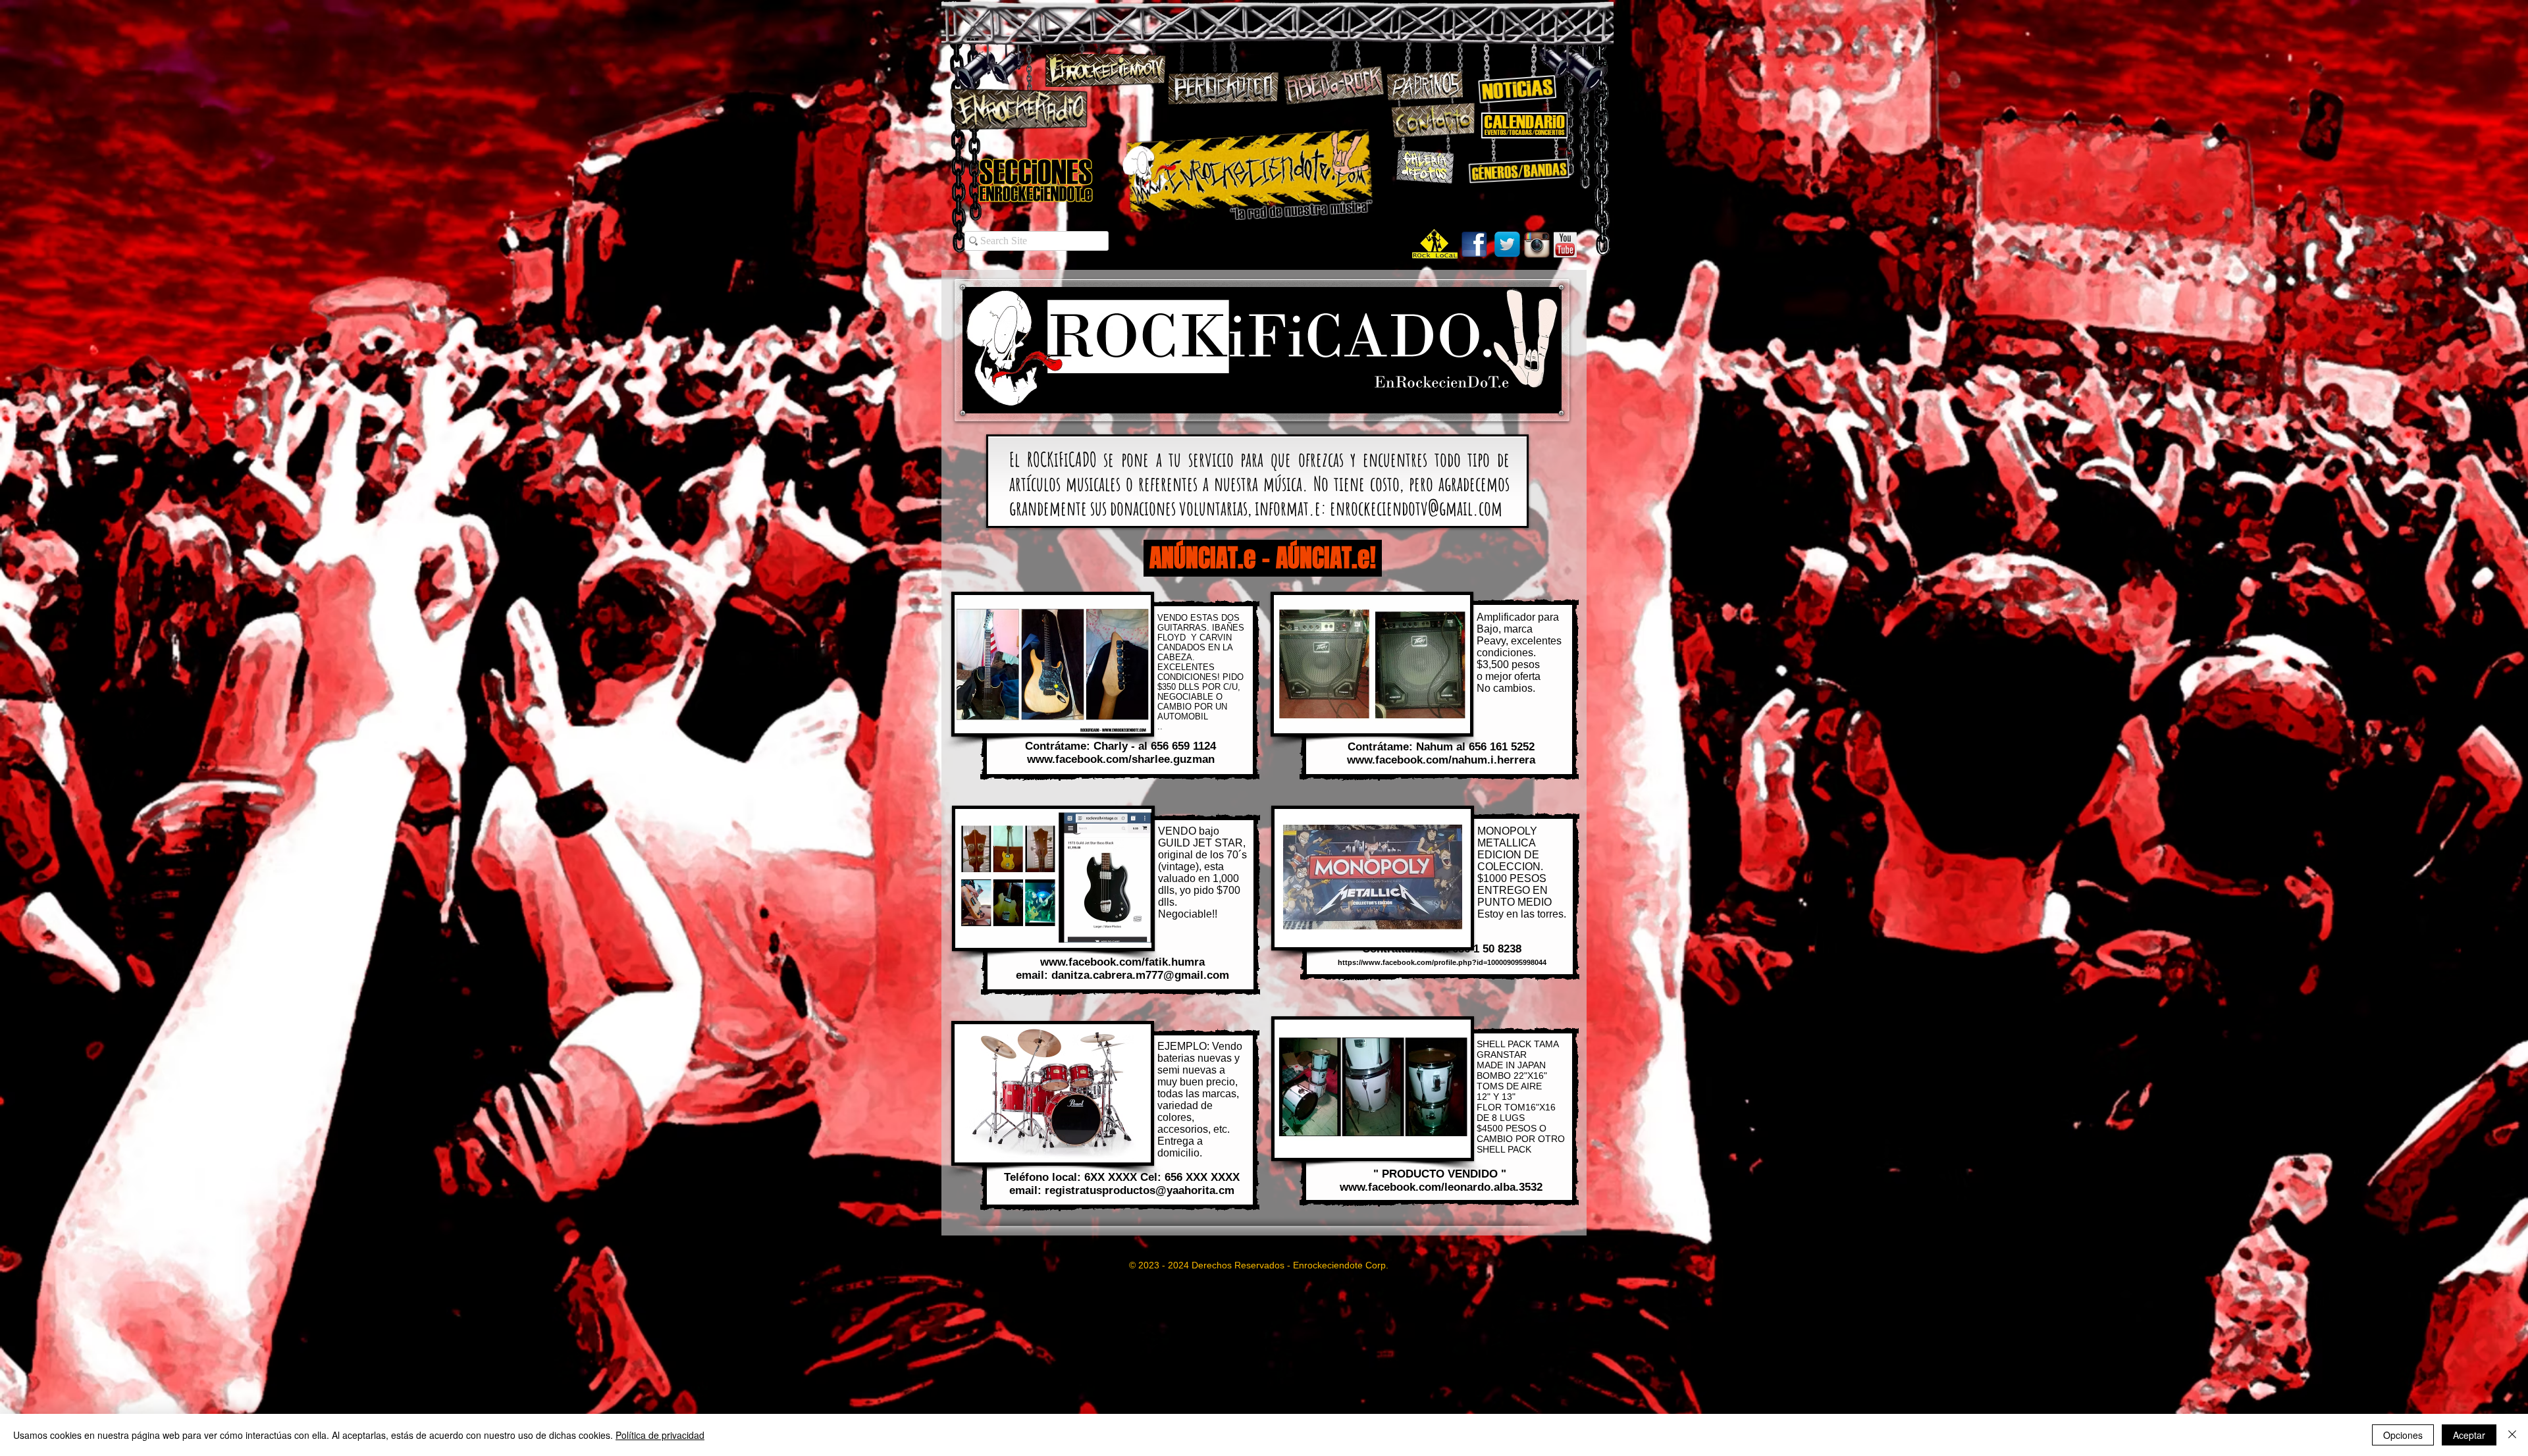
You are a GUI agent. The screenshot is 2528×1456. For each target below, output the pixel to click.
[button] (1053, 664)
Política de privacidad (660, 1435)
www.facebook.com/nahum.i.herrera (1441, 760)
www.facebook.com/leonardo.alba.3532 (1441, 1187)
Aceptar (2469, 1435)
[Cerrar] (2512, 1435)
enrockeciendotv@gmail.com (1416, 508)
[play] (1123, 722)
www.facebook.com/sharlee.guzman (1121, 759)
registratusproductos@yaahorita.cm (1140, 1190)
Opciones (2403, 1435)
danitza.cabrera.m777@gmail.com (1140, 975)
